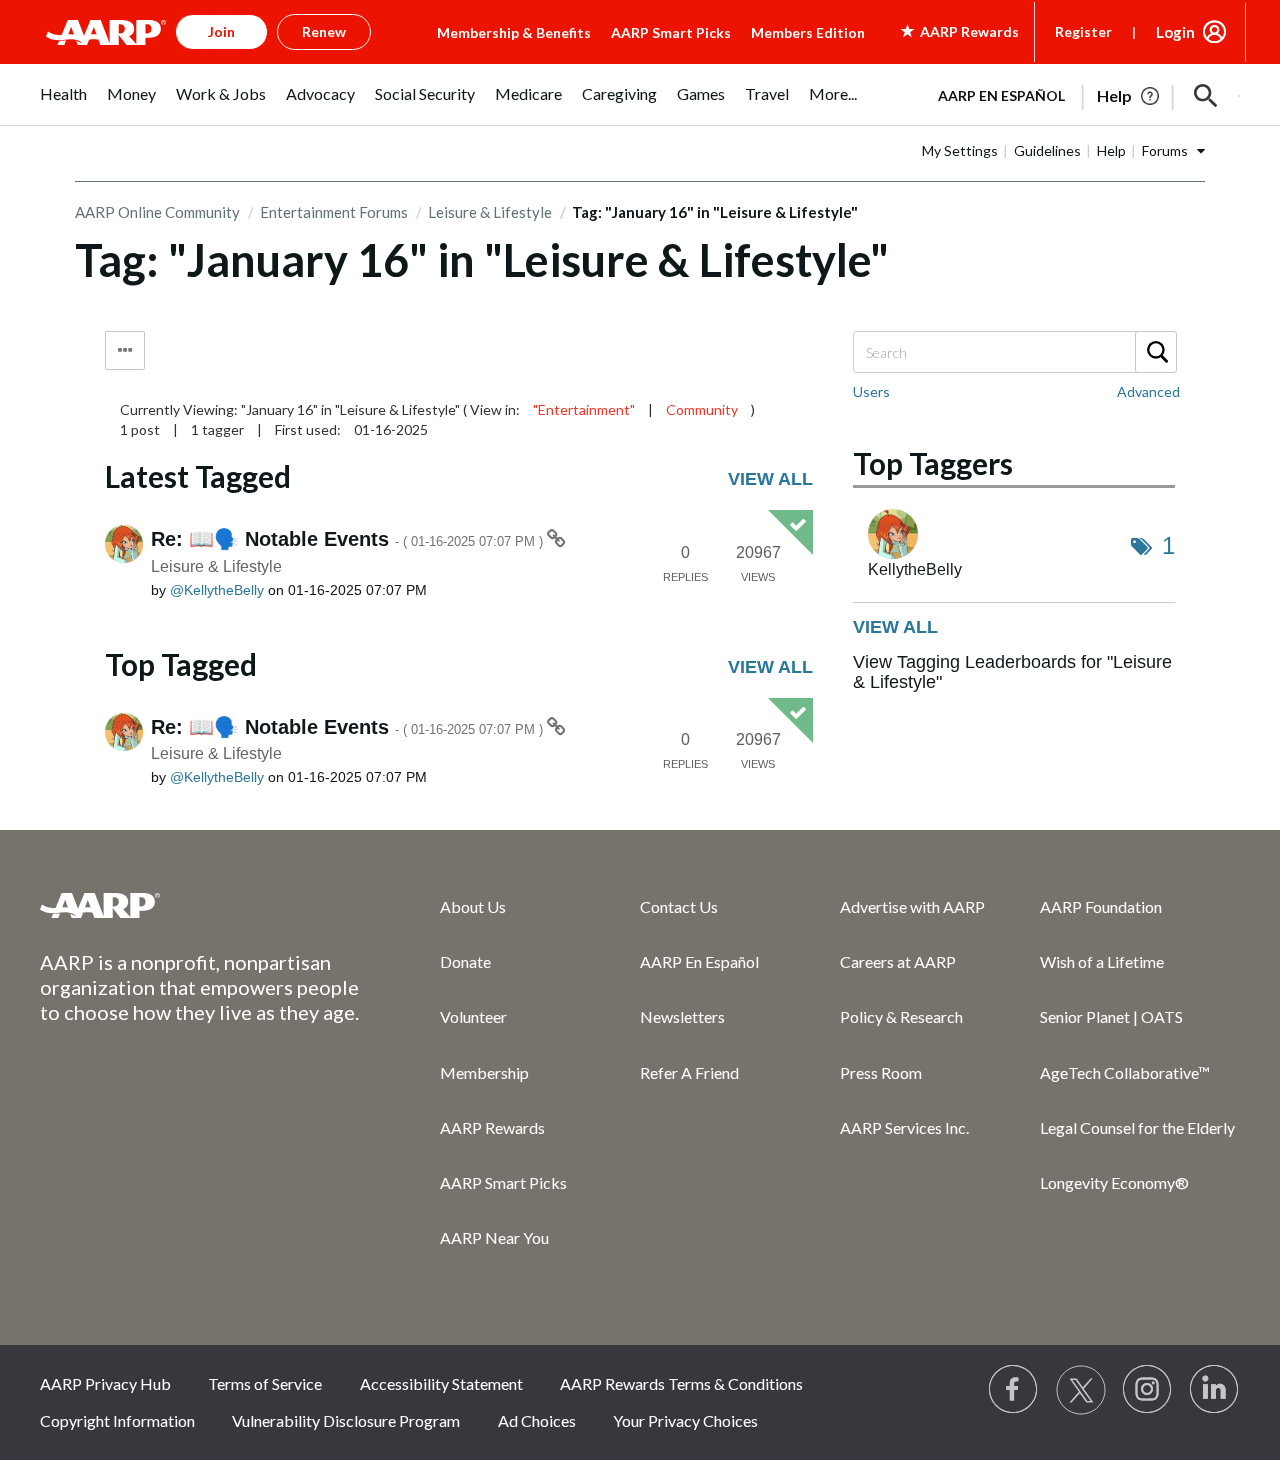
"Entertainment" (584, 409)
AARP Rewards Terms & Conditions (681, 1383)
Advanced (1148, 391)
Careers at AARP (898, 961)
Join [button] (221, 31)
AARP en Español (1001, 95)
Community (702, 409)
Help (1111, 150)
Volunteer (473, 1016)
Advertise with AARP (912, 906)
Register (1083, 31)
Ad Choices (537, 1420)
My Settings (960, 150)
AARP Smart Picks (671, 32)
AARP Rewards (492, 1127)
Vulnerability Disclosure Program (346, 1420)
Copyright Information (117, 1420)
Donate (465, 961)
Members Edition (808, 32)
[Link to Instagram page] (1148, 1390)
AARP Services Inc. (904, 1127)
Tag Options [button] (125, 350)
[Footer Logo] (200, 905)
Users (871, 391)
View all (770, 479)
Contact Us (679, 906)
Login (1175, 32)
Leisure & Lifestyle (490, 212)
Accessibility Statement (441, 1383)
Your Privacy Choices (685, 1420)
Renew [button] (324, 31)
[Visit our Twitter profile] (1081, 1390)
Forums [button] (1165, 150)
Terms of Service (265, 1383)
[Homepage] (106, 32)
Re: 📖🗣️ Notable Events (349, 539)
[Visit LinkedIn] (1215, 1390)
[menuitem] (63, 104)
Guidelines (1047, 150)
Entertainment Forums (334, 212)
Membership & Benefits (514, 32)
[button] (1206, 96)
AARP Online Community (157, 212)
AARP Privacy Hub (105, 1383)
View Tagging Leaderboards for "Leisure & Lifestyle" (1012, 672)
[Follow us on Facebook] (1014, 1390)
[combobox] (1014, 352)
